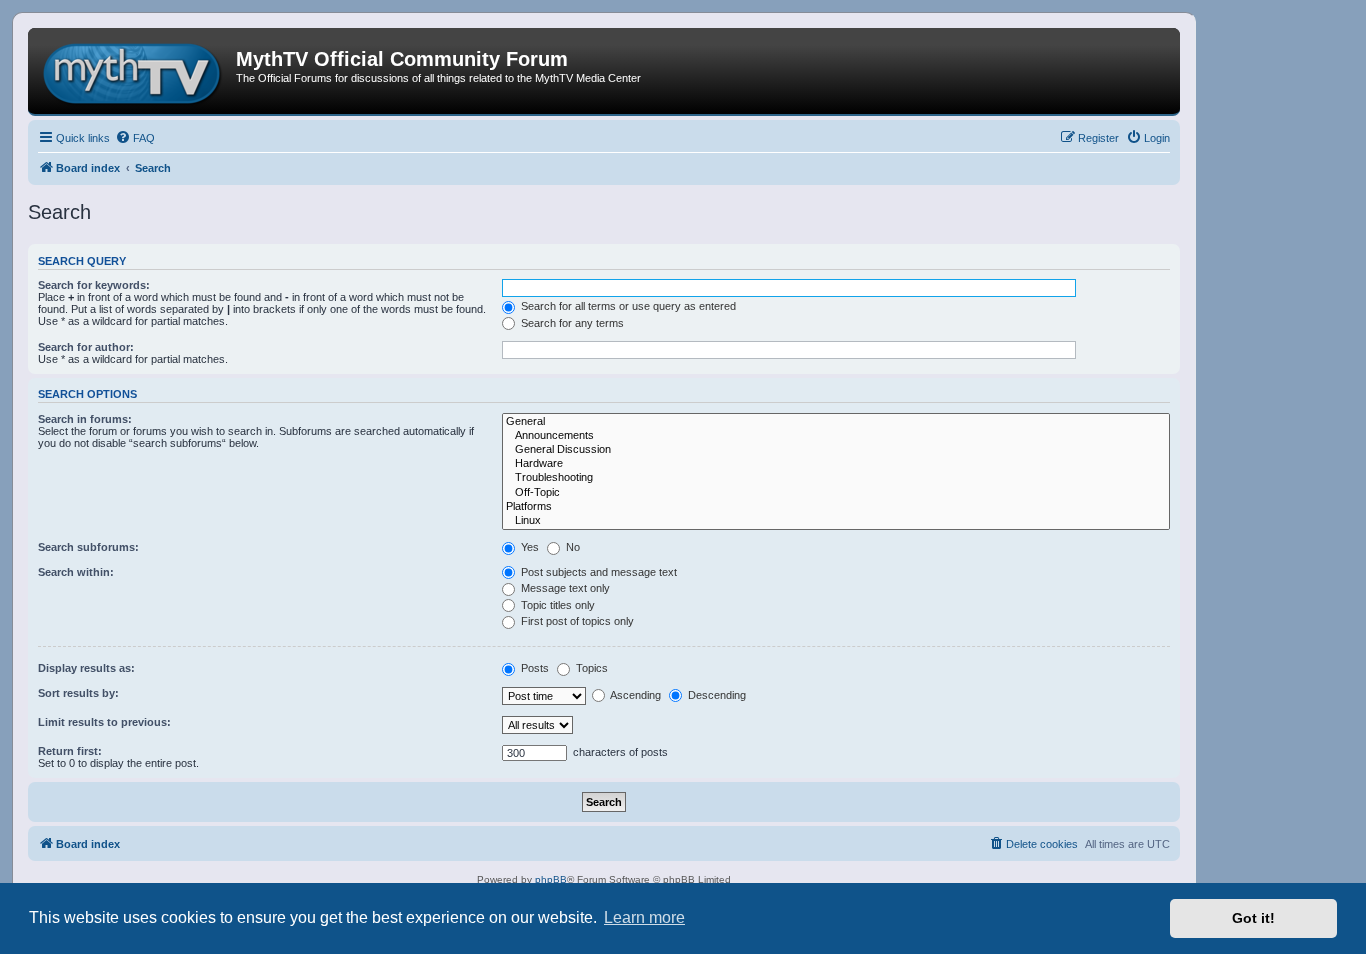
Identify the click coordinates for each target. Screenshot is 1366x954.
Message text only (564, 588)
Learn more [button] (644, 917)
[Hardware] (836, 464)
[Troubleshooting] (836, 478)
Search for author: (86, 347)
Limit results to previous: (104, 722)
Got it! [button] (1253, 918)
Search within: (76, 572)
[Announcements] (836, 436)
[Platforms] (836, 507)
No (571, 547)
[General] (836, 422)
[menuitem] (135, 138)
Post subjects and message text (597, 572)
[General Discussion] (836, 450)
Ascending (634, 695)
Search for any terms (571, 323)
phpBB (551, 879)
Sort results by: (78, 693)
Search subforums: (88, 547)
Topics (590, 668)
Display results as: (86, 668)
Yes (528, 547)
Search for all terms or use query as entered (627, 306)
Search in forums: (85, 419)
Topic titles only (556, 605)
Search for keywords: (94, 285)
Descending (715, 695)
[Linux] (836, 521)
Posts (533, 668)
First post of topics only (576, 621)
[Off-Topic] (836, 493)
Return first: (70, 751)
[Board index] (134, 71)
